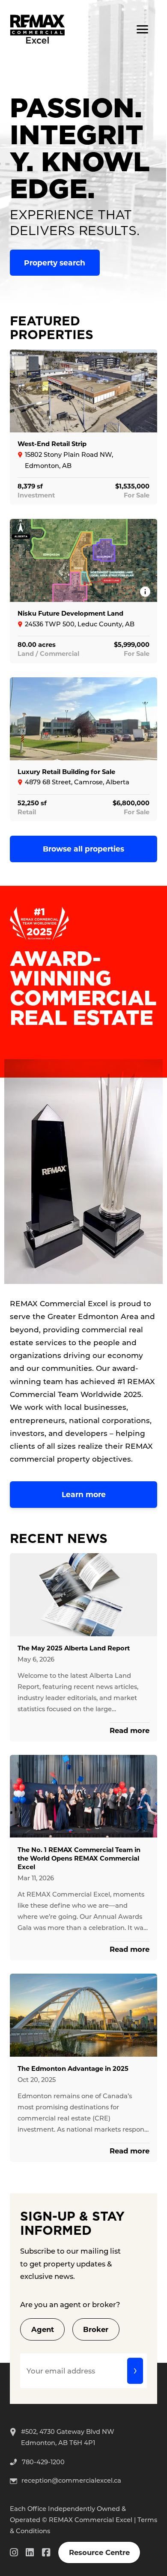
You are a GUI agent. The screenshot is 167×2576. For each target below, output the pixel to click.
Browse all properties (83, 849)
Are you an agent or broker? (70, 2304)
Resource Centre (99, 2552)
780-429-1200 (43, 2462)
